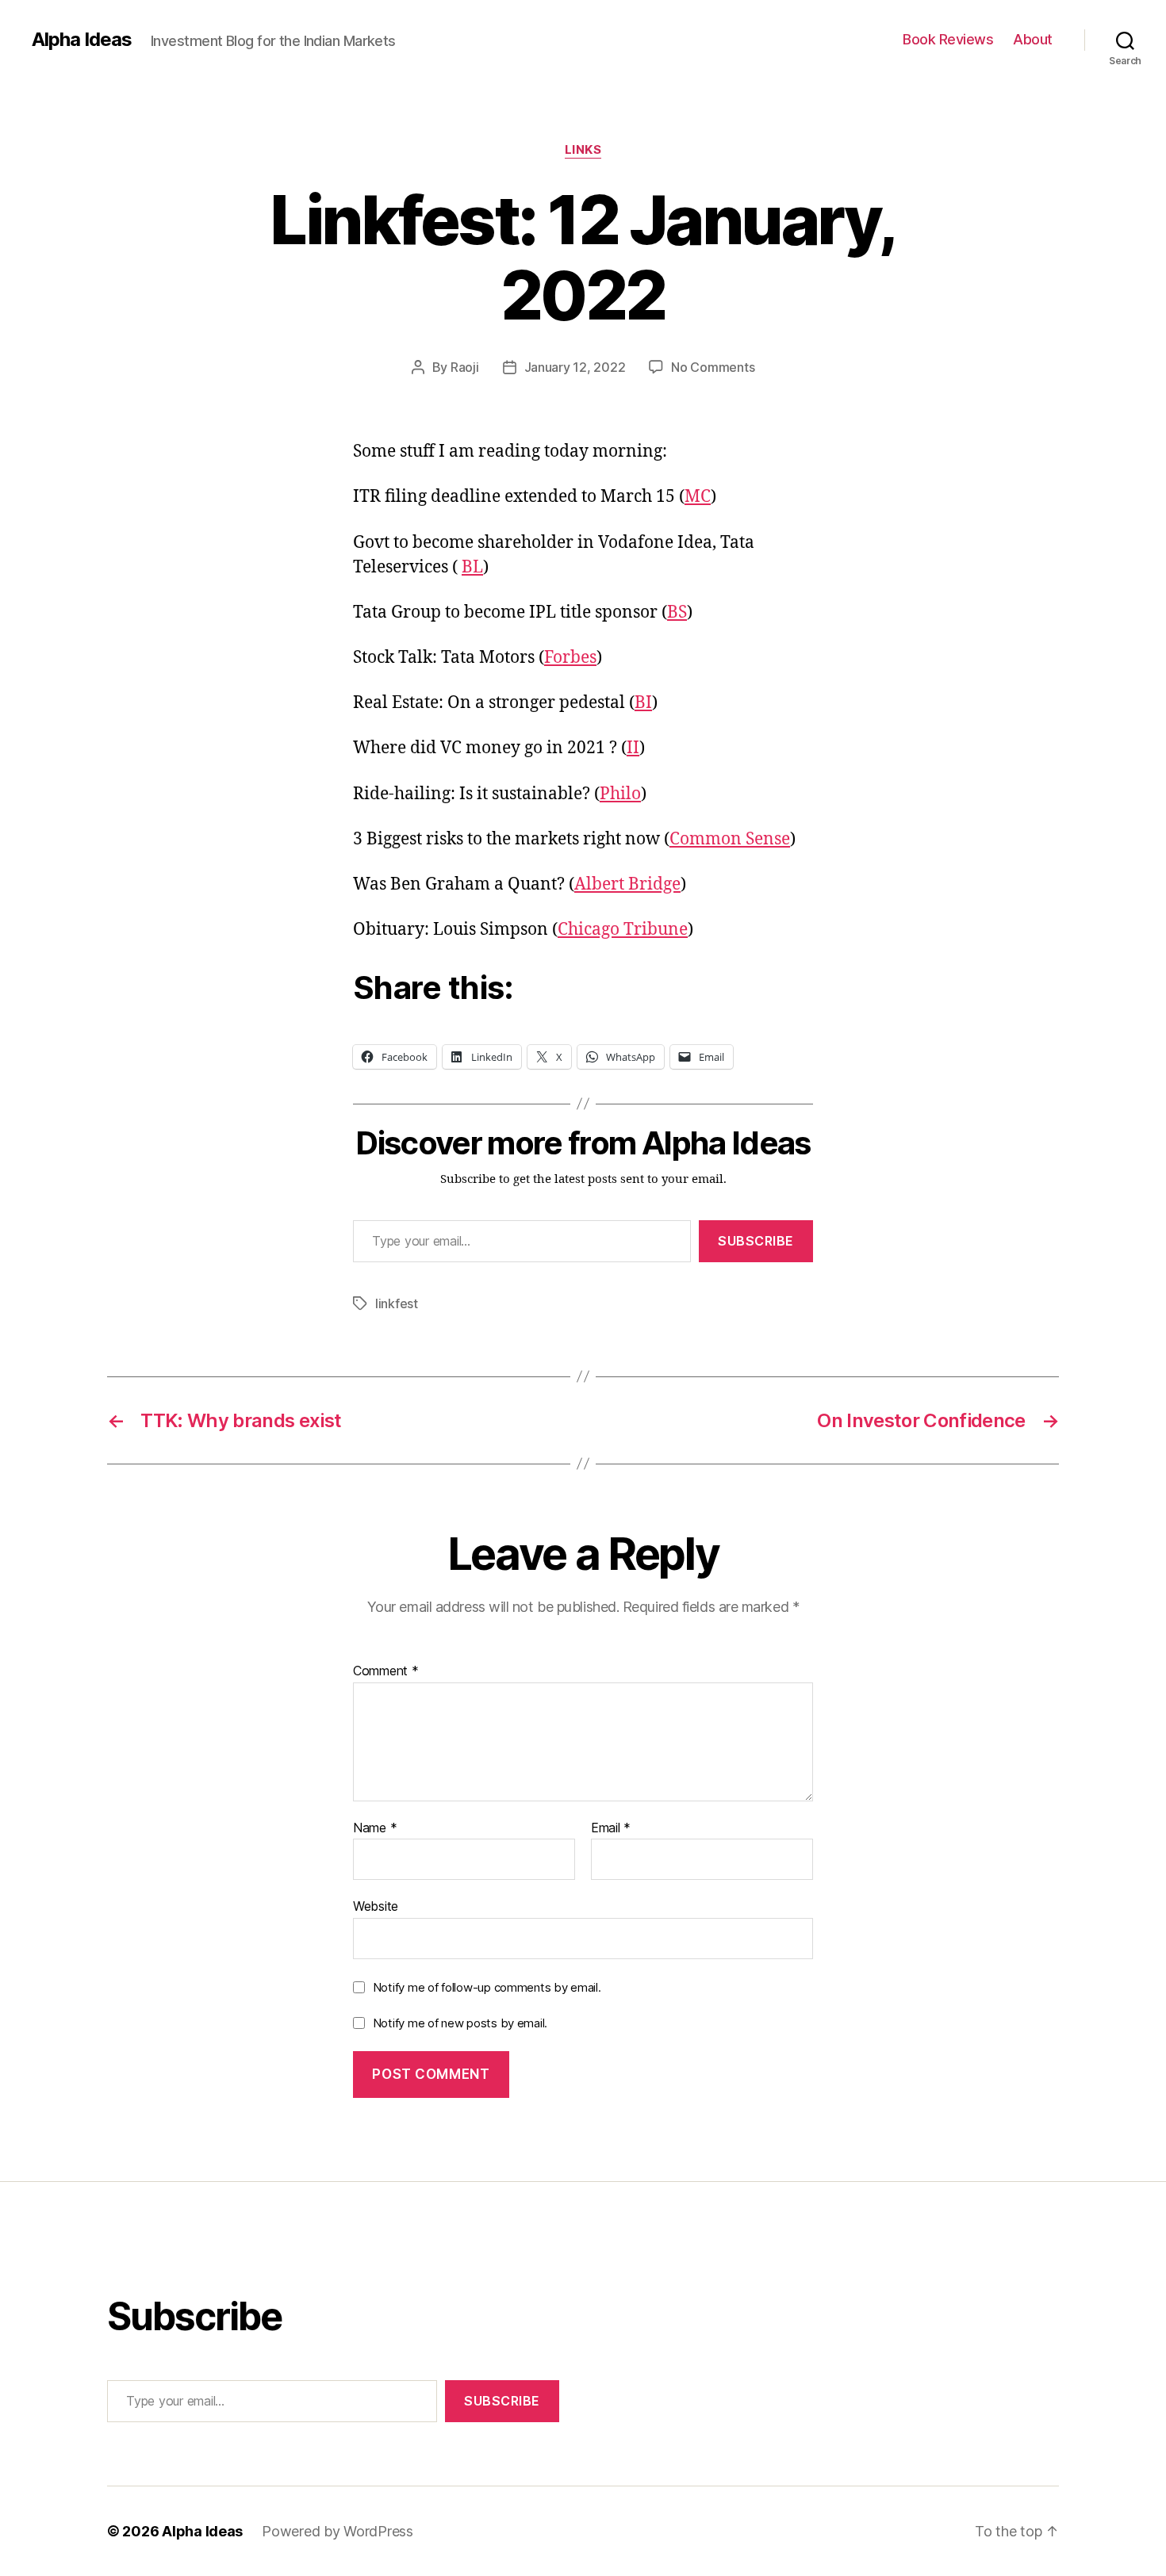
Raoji (465, 367)
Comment (386, 1671)
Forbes (570, 658)
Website (376, 1906)
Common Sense (730, 839)
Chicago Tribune (623, 930)
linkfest (397, 1303)
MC (698, 497)
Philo (620, 794)
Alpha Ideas (82, 40)
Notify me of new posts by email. (460, 2023)
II (633, 748)
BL (472, 567)
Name (375, 1828)
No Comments (713, 367)
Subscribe (756, 1241)
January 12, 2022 (575, 367)
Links (583, 150)
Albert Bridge (627, 884)
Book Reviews (948, 39)
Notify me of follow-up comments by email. (487, 1987)
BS (677, 612)
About (1033, 39)
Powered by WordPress (338, 2531)
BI (643, 703)
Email (611, 1828)
